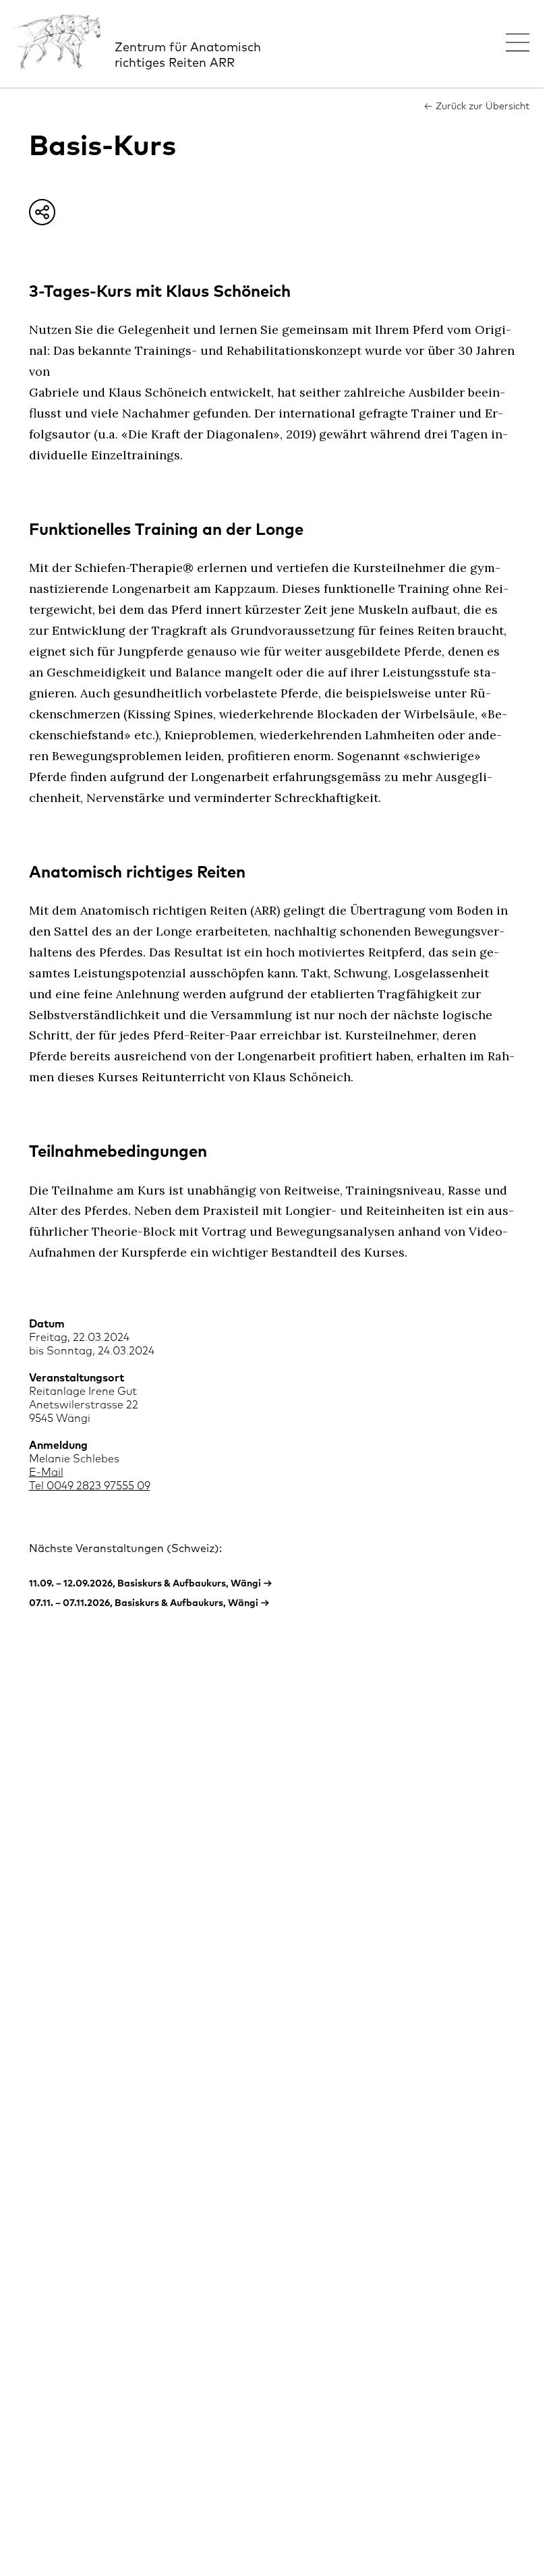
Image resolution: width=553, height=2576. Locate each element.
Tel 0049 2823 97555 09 (90, 1486)
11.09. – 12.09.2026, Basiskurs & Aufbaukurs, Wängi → (151, 1584)
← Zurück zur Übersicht (476, 107)
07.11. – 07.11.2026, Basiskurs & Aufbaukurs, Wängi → (149, 1603)
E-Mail (46, 1472)
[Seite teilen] (42, 212)
